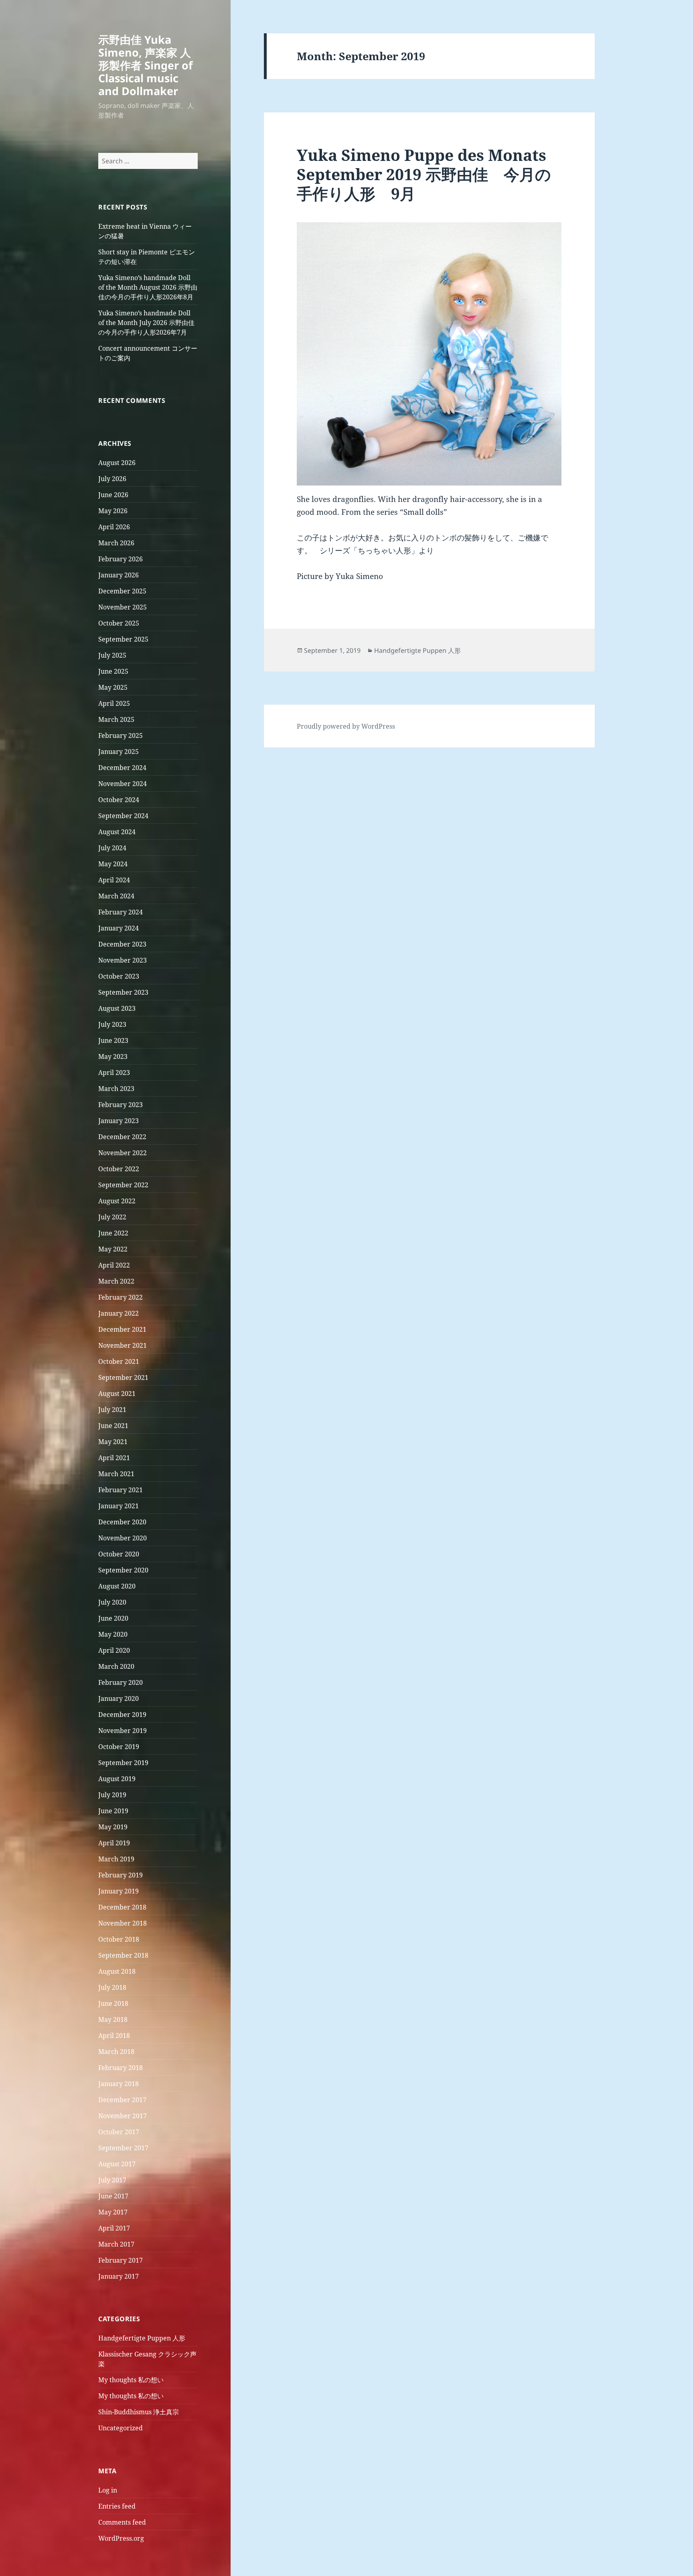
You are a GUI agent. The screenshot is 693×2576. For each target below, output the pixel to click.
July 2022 (112, 1217)
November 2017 (123, 2116)
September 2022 (123, 1185)
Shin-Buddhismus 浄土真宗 (139, 2412)
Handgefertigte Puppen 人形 (142, 2338)
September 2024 (123, 816)
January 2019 (119, 1891)
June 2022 (113, 1233)
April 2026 (114, 527)
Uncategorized (121, 2428)
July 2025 (112, 655)
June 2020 (113, 1618)
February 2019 (121, 1875)
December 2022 (122, 1137)
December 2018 (122, 1907)
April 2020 (114, 1650)
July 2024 (112, 848)
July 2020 (112, 1602)
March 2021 (116, 1474)
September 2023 (123, 992)
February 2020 (121, 1682)
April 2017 (114, 2228)
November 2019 (123, 1731)
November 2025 (123, 607)
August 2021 (117, 1394)
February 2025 (121, 735)
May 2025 (113, 687)
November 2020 (123, 1538)
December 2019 (122, 1715)
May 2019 (113, 1827)
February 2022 (121, 1297)
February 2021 (121, 1490)
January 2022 (119, 1313)
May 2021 (113, 1442)
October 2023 (119, 976)
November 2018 (123, 1923)
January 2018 (119, 2084)
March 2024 (116, 896)
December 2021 (122, 1329)
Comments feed (122, 2522)
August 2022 (117, 1201)
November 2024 (123, 784)
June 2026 (113, 495)
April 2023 (114, 1073)
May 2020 (113, 1634)
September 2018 (123, 1955)
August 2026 (117, 463)
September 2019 (123, 1763)
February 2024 (121, 912)
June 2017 (113, 2196)
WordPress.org (121, 2538)
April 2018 (114, 2036)
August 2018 (117, 1971)
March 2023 (116, 1089)
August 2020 (117, 1586)
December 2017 (122, 2100)
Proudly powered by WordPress (346, 726)
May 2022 (113, 1249)
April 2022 (114, 1265)
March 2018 (116, 2052)
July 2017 (112, 2180)
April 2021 (114, 1458)
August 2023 (117, 1008)
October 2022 (119, 1169)
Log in (108, 2490)
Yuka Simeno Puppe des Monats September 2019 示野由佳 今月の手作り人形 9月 (424, 174)
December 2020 (122, 1522)
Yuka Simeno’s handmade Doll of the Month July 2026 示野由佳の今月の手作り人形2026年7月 (146, 323)
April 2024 (114, 880)
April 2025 (114, 703)
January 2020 (119, 1698)
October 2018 (119, 1939)
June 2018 (113, 2003)
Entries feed (117, 2506)
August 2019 (117, 1779)
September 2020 (123, 1570)
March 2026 (116, 543)
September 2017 (123, 2148)
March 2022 (116, 1281)
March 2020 (116, 1666)
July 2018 (112, 1987)
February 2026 (121, 559)
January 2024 (119, 928)
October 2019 (119, 1747)
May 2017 (113, 2212)
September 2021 (123, 1377)
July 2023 (112, 1024)
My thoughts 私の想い (131, 2380)
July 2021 (112, 1410)
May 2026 (113, 511)
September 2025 (123, 639)
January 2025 (119, 752)
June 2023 (113, 1040)
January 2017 (119, 2276)
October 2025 (119, 623)
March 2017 (116, 2244)
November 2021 (123, 1345)
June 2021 (113, 1426)
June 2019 (113, 1811)
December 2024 (122, 768)
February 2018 (121, 2068)
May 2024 (113, 864)
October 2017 (119, 2132)
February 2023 (121, 1105)
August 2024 (117, 832)
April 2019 (114, 1843)
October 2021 (119, 1361)
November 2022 (123, 1153)
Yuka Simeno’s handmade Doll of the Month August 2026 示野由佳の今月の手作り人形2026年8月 (148, 287)
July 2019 (112, 1795)
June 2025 (113, 671)
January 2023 (119, 1121)
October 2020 (119, 1554)
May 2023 (113, 1056)
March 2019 (116, 1859)
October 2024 (119, 800)
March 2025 (116, 719)
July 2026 (112, 479)
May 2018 (113, 2019)
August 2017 (117, 2164)
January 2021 (119, 1506)
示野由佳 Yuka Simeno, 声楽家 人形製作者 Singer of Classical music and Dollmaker (145, 65)
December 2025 (122, 591)
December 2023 (122, 944)
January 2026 (119, 575)
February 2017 (121, 2260)
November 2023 (123, 960)
